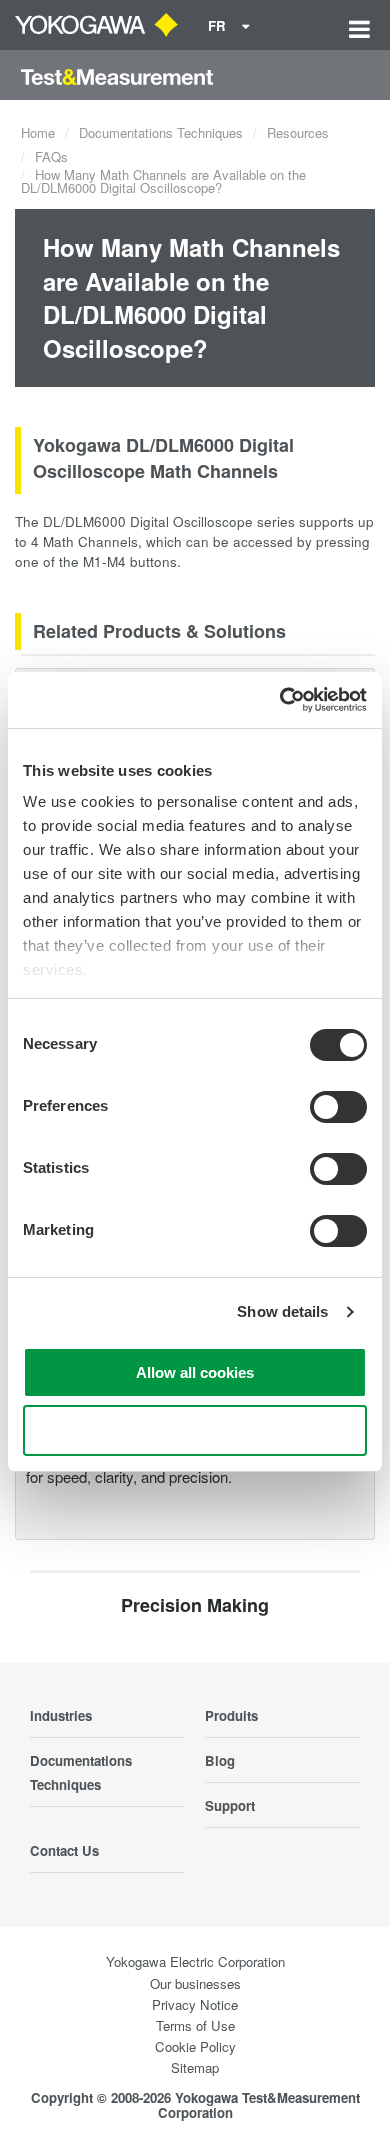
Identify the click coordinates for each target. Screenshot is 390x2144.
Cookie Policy (195, 2046)
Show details (282, 1311)
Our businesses (195, 1983)
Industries (61, 1715)
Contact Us (64, 1850)
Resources (298, 132)
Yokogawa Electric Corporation (195, 1961)
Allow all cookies (195, 1372)
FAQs (51, 156)
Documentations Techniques (161, 132)
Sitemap (195, 2067)
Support (230, 1805)
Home (38, 132)
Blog (220, 1760)
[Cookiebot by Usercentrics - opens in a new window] (280, 700)
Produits (231, 1715)
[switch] (338, 1107)
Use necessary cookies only (195, 1430)
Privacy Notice (195, 2004)
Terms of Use (195, 2025)
